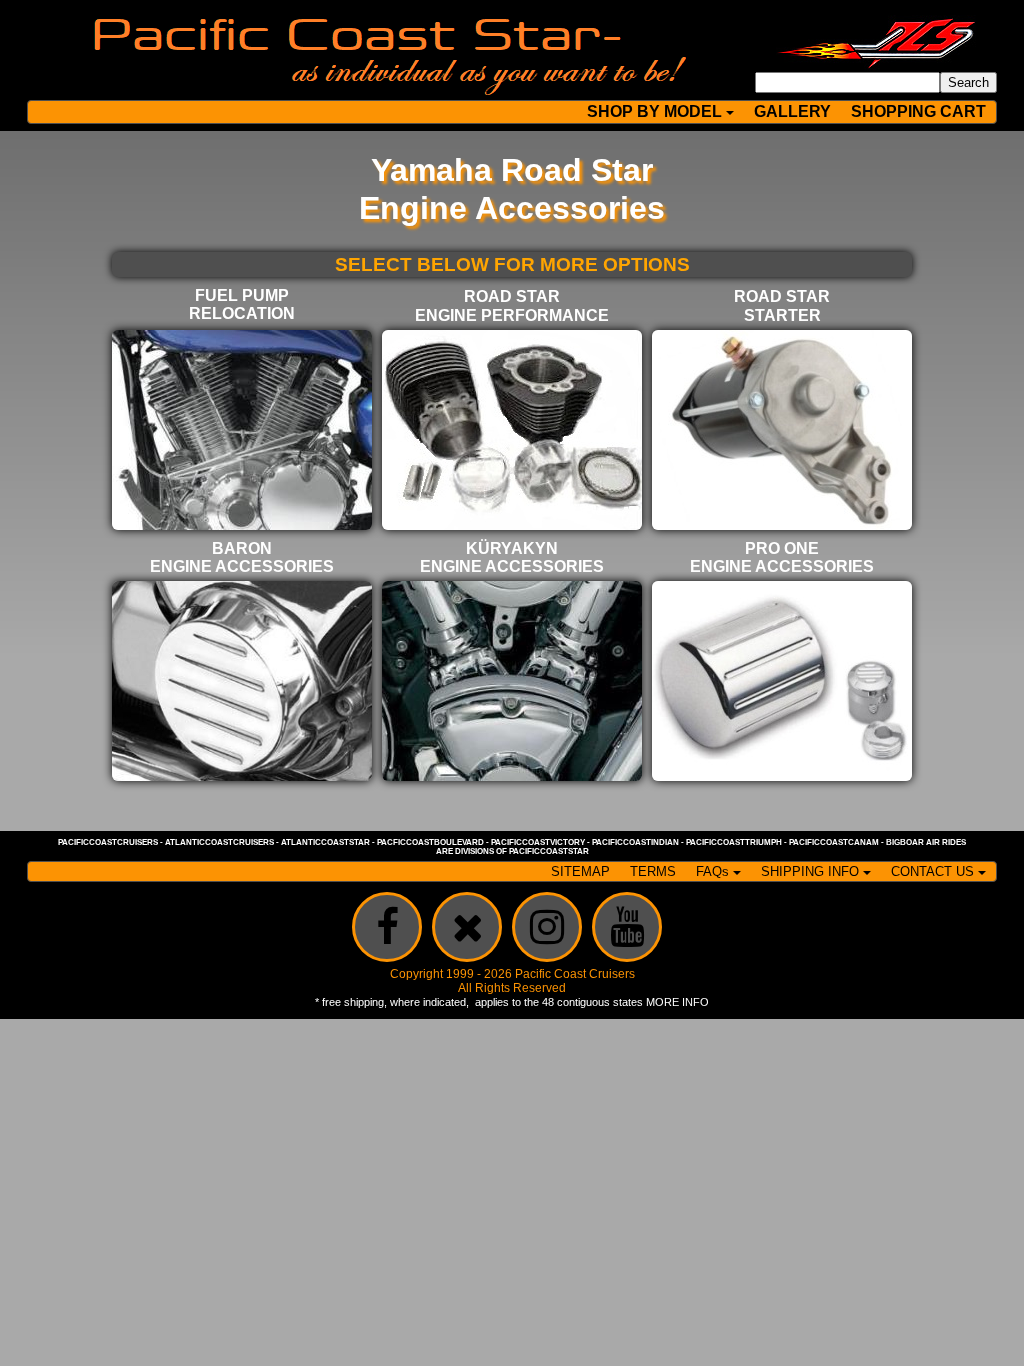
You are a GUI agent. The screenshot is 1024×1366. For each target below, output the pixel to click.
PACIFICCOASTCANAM (834, 842)
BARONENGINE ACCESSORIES (242, 557)
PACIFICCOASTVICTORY (538, 842)
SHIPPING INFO (810, 871)
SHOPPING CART (918, 111)
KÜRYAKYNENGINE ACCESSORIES (512, 557)
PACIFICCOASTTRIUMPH (734, 842)
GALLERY (792, 111)
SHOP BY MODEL (654, 111)
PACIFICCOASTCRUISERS (108, 842)
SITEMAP (580, 871)
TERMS (653, 871)
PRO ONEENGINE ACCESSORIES (782, 557)
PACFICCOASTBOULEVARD (430, 842)
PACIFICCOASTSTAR (549, 851)
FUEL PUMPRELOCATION (242, 304)
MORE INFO (677, 1002)
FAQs (712, 871)
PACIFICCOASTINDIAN (635, 842)
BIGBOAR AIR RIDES (926, 842)
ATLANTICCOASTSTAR (325, 842)
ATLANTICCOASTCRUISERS (219, 842)
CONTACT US (932, 871)
